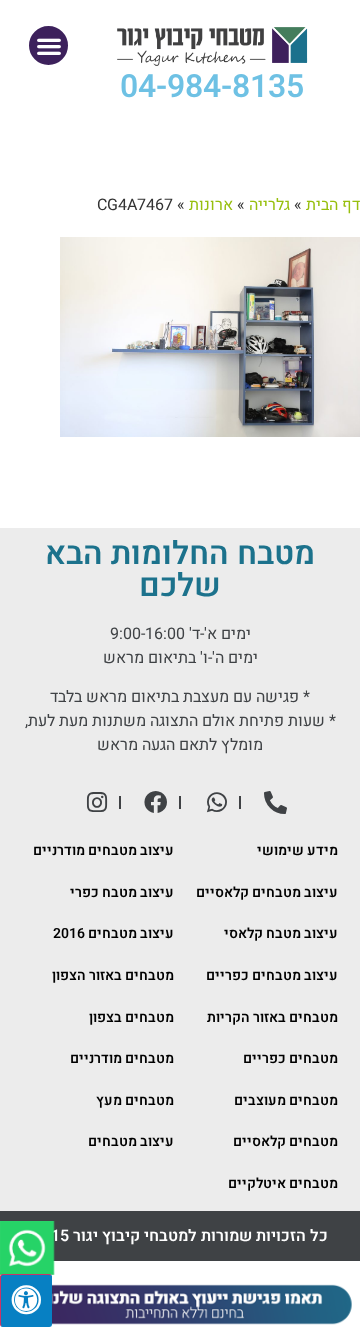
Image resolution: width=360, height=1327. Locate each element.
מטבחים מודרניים (122, 1058)
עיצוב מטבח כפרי (122, 892)
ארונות (211, 205)
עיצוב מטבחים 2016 (113, 933)
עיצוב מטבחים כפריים (272, 975)
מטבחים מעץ (135, 1100)
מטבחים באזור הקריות (272, 1017)
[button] (48, 45)
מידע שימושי (297, 850)
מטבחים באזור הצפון (113, 975)
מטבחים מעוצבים (286, 1100)
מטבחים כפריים (290, 1058)
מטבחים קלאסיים (285, 1141)
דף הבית (333, 205)
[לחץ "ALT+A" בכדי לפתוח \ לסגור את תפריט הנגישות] (26, 1300)
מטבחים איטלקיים (283, 1183)
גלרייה (269, 205)
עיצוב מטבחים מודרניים (103, 850)
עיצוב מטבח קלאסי (281, 933)
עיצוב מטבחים (131, 1141)
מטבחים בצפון (131, 1017)
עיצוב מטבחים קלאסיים (267, 892)
